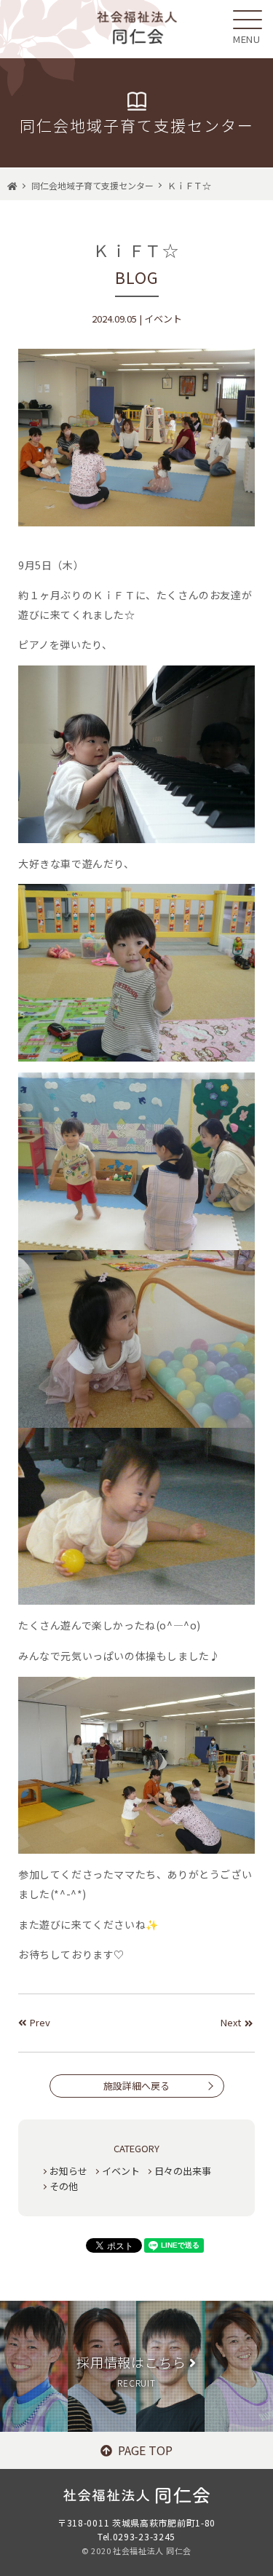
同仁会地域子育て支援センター (92, 185)
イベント (121, 2171)
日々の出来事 (183, 2171)
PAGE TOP (145, 2450)
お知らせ (68, 2171)
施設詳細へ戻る (136, 2086)
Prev (40, 2022)
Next (231, 2022)
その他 (64, 2186)
